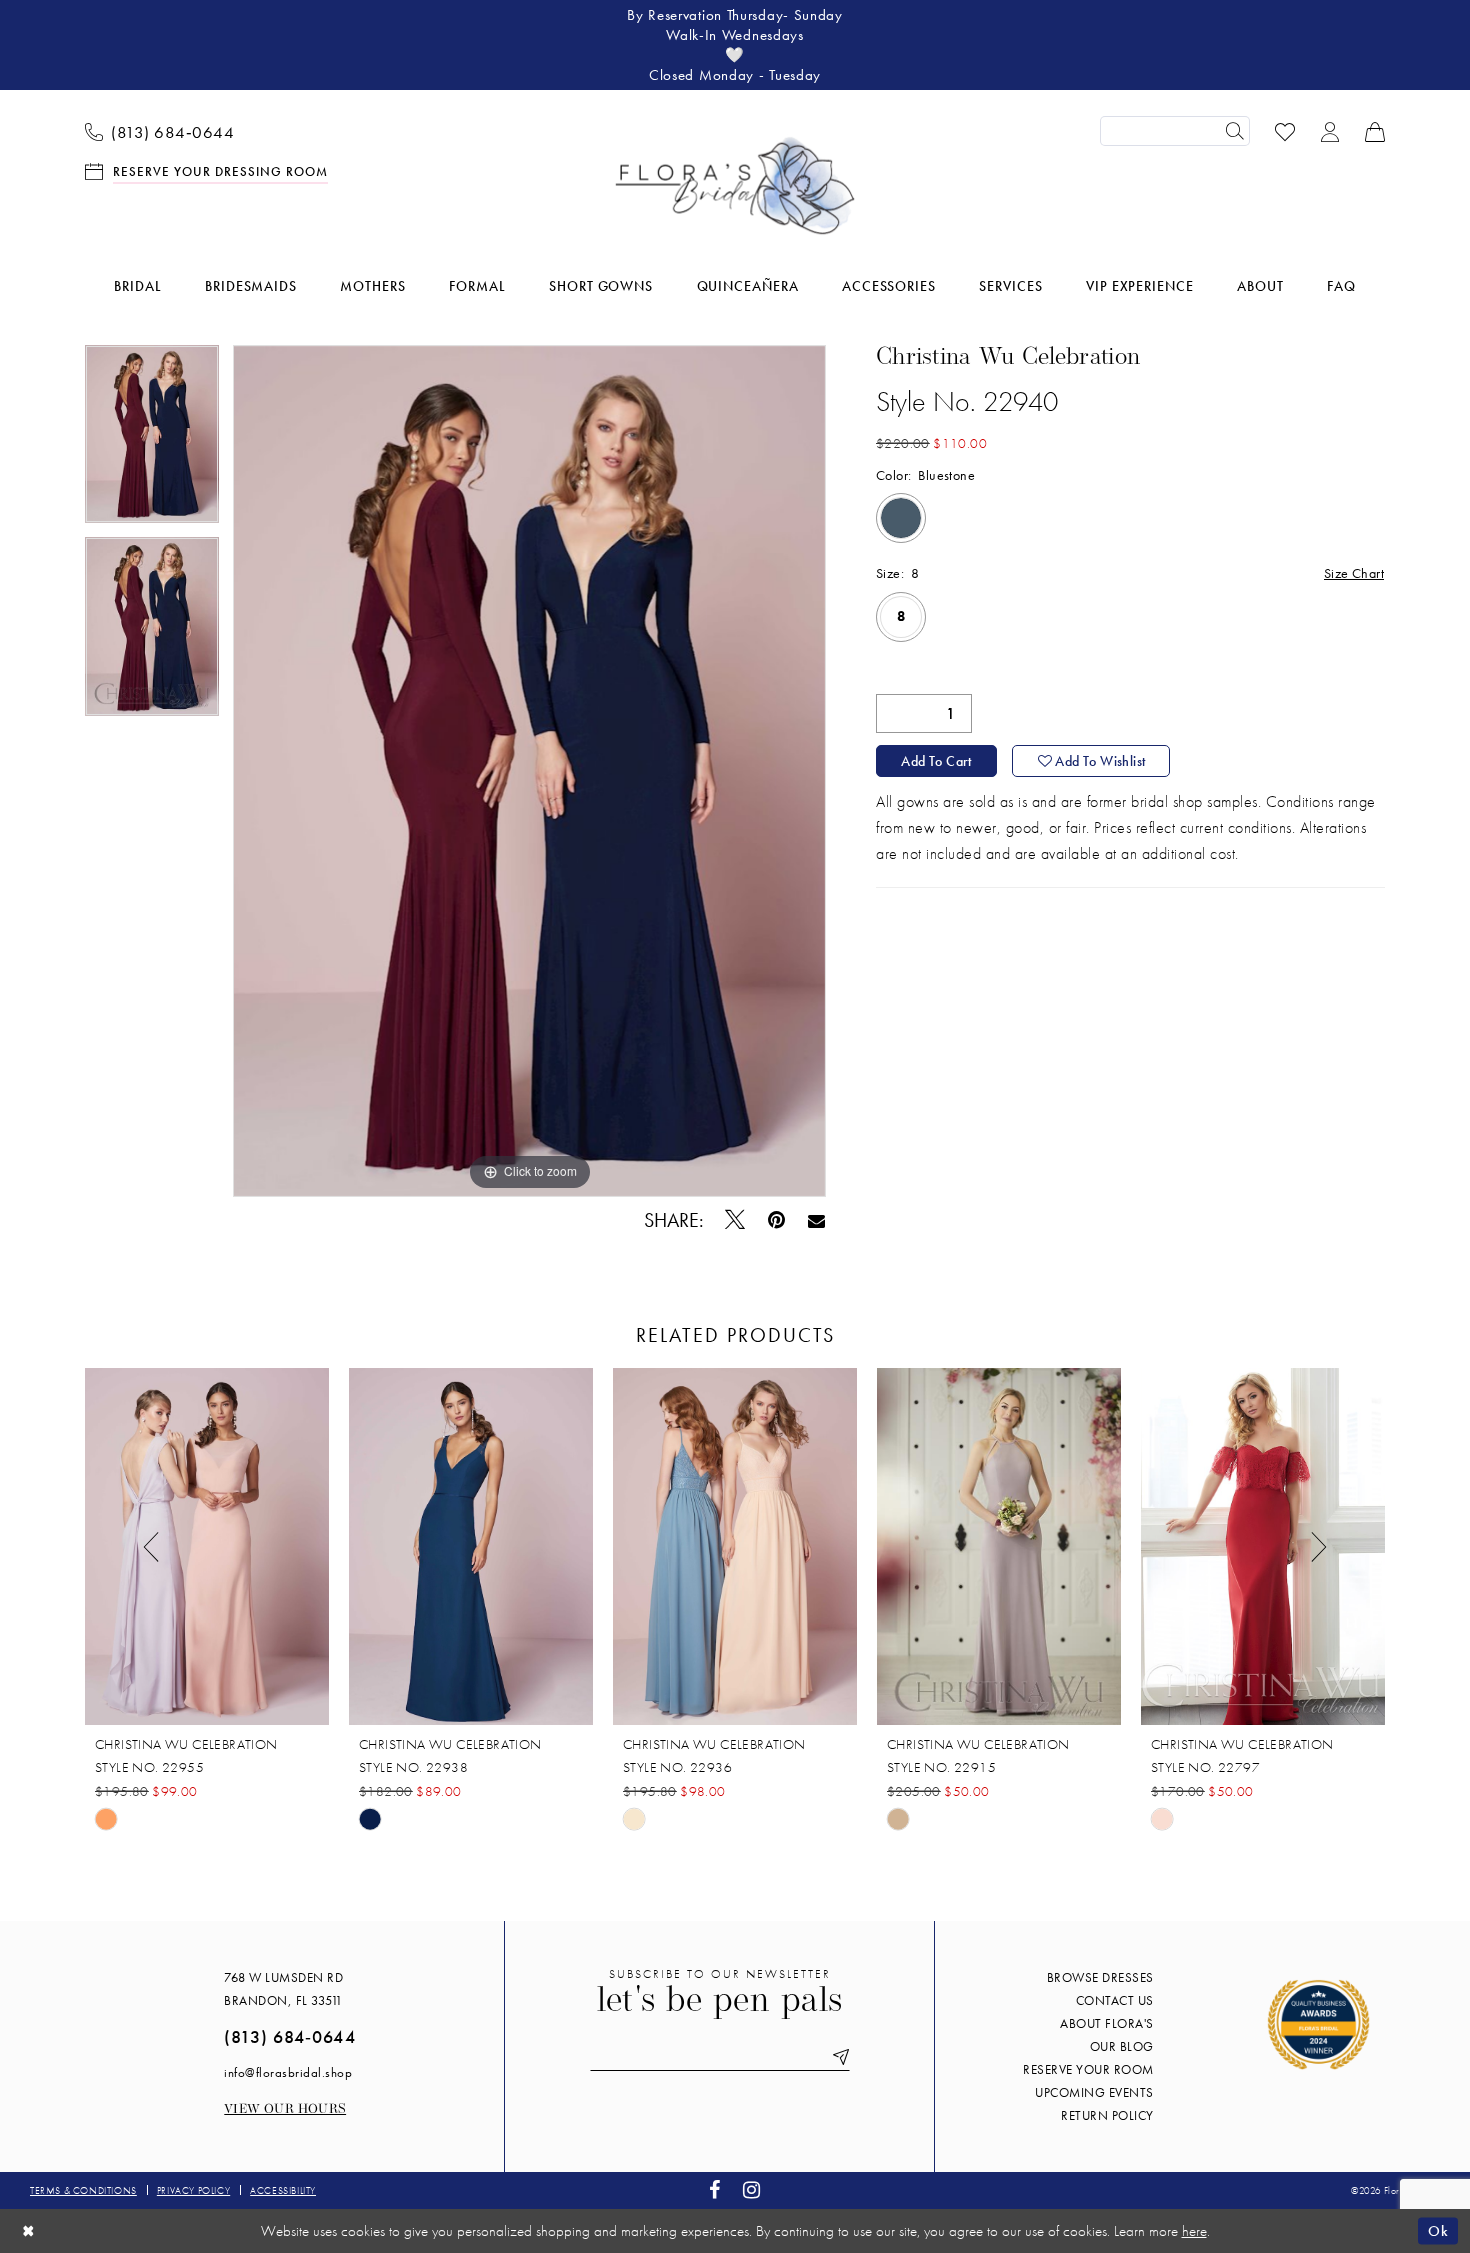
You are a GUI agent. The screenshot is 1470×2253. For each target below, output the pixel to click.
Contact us (1115, 2000)
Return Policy (1107, 2115)
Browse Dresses (1100, 1977)
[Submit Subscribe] (837, 2057)
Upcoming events (1094, 2092)
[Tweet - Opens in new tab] (735, 1220)
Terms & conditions (83, 2190)
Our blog (1122, 2046)
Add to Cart (936, 761)
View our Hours (285, 2109)
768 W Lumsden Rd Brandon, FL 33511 (283, 1989)
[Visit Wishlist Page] (1285, 130)
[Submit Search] (1235, 131)
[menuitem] (160, 131)
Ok (1438, 2230)
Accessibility (283, 2190)
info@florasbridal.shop (288, 2072)
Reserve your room (1088, 2069)
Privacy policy (193, 2190)
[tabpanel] (152, 441)
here (1194, 2231)
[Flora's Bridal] (735, 186)
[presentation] (207, 1547)
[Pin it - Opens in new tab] (777, 1220)
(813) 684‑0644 (289, 2036)
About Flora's (1107, 2023)
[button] (1330, 130)
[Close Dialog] (29, 2230)
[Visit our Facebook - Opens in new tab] (715, 2190)
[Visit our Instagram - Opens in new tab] (752, 2190)
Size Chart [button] (1354, 573)
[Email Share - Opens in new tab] (816, 1220)
